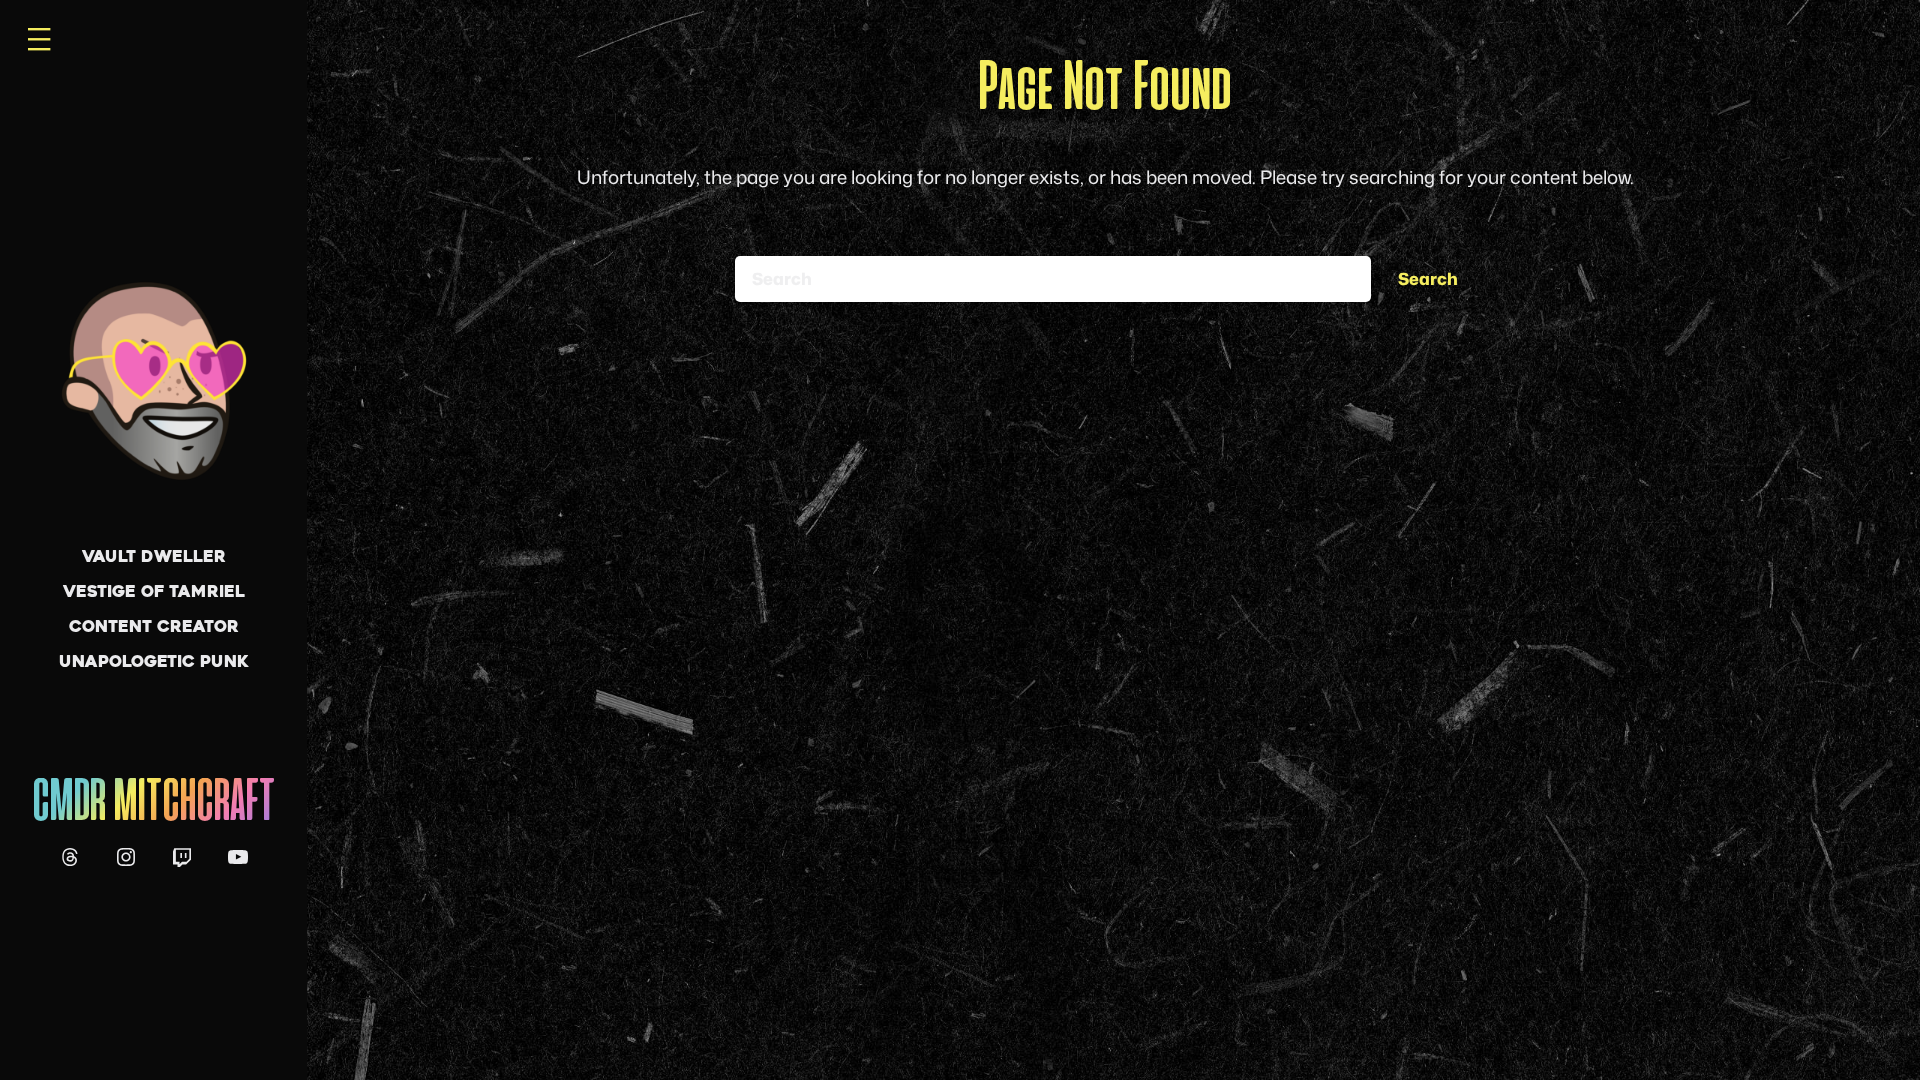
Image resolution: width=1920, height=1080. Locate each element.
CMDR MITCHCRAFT (153, 803)
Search (1428, 278)
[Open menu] (39, 39)
